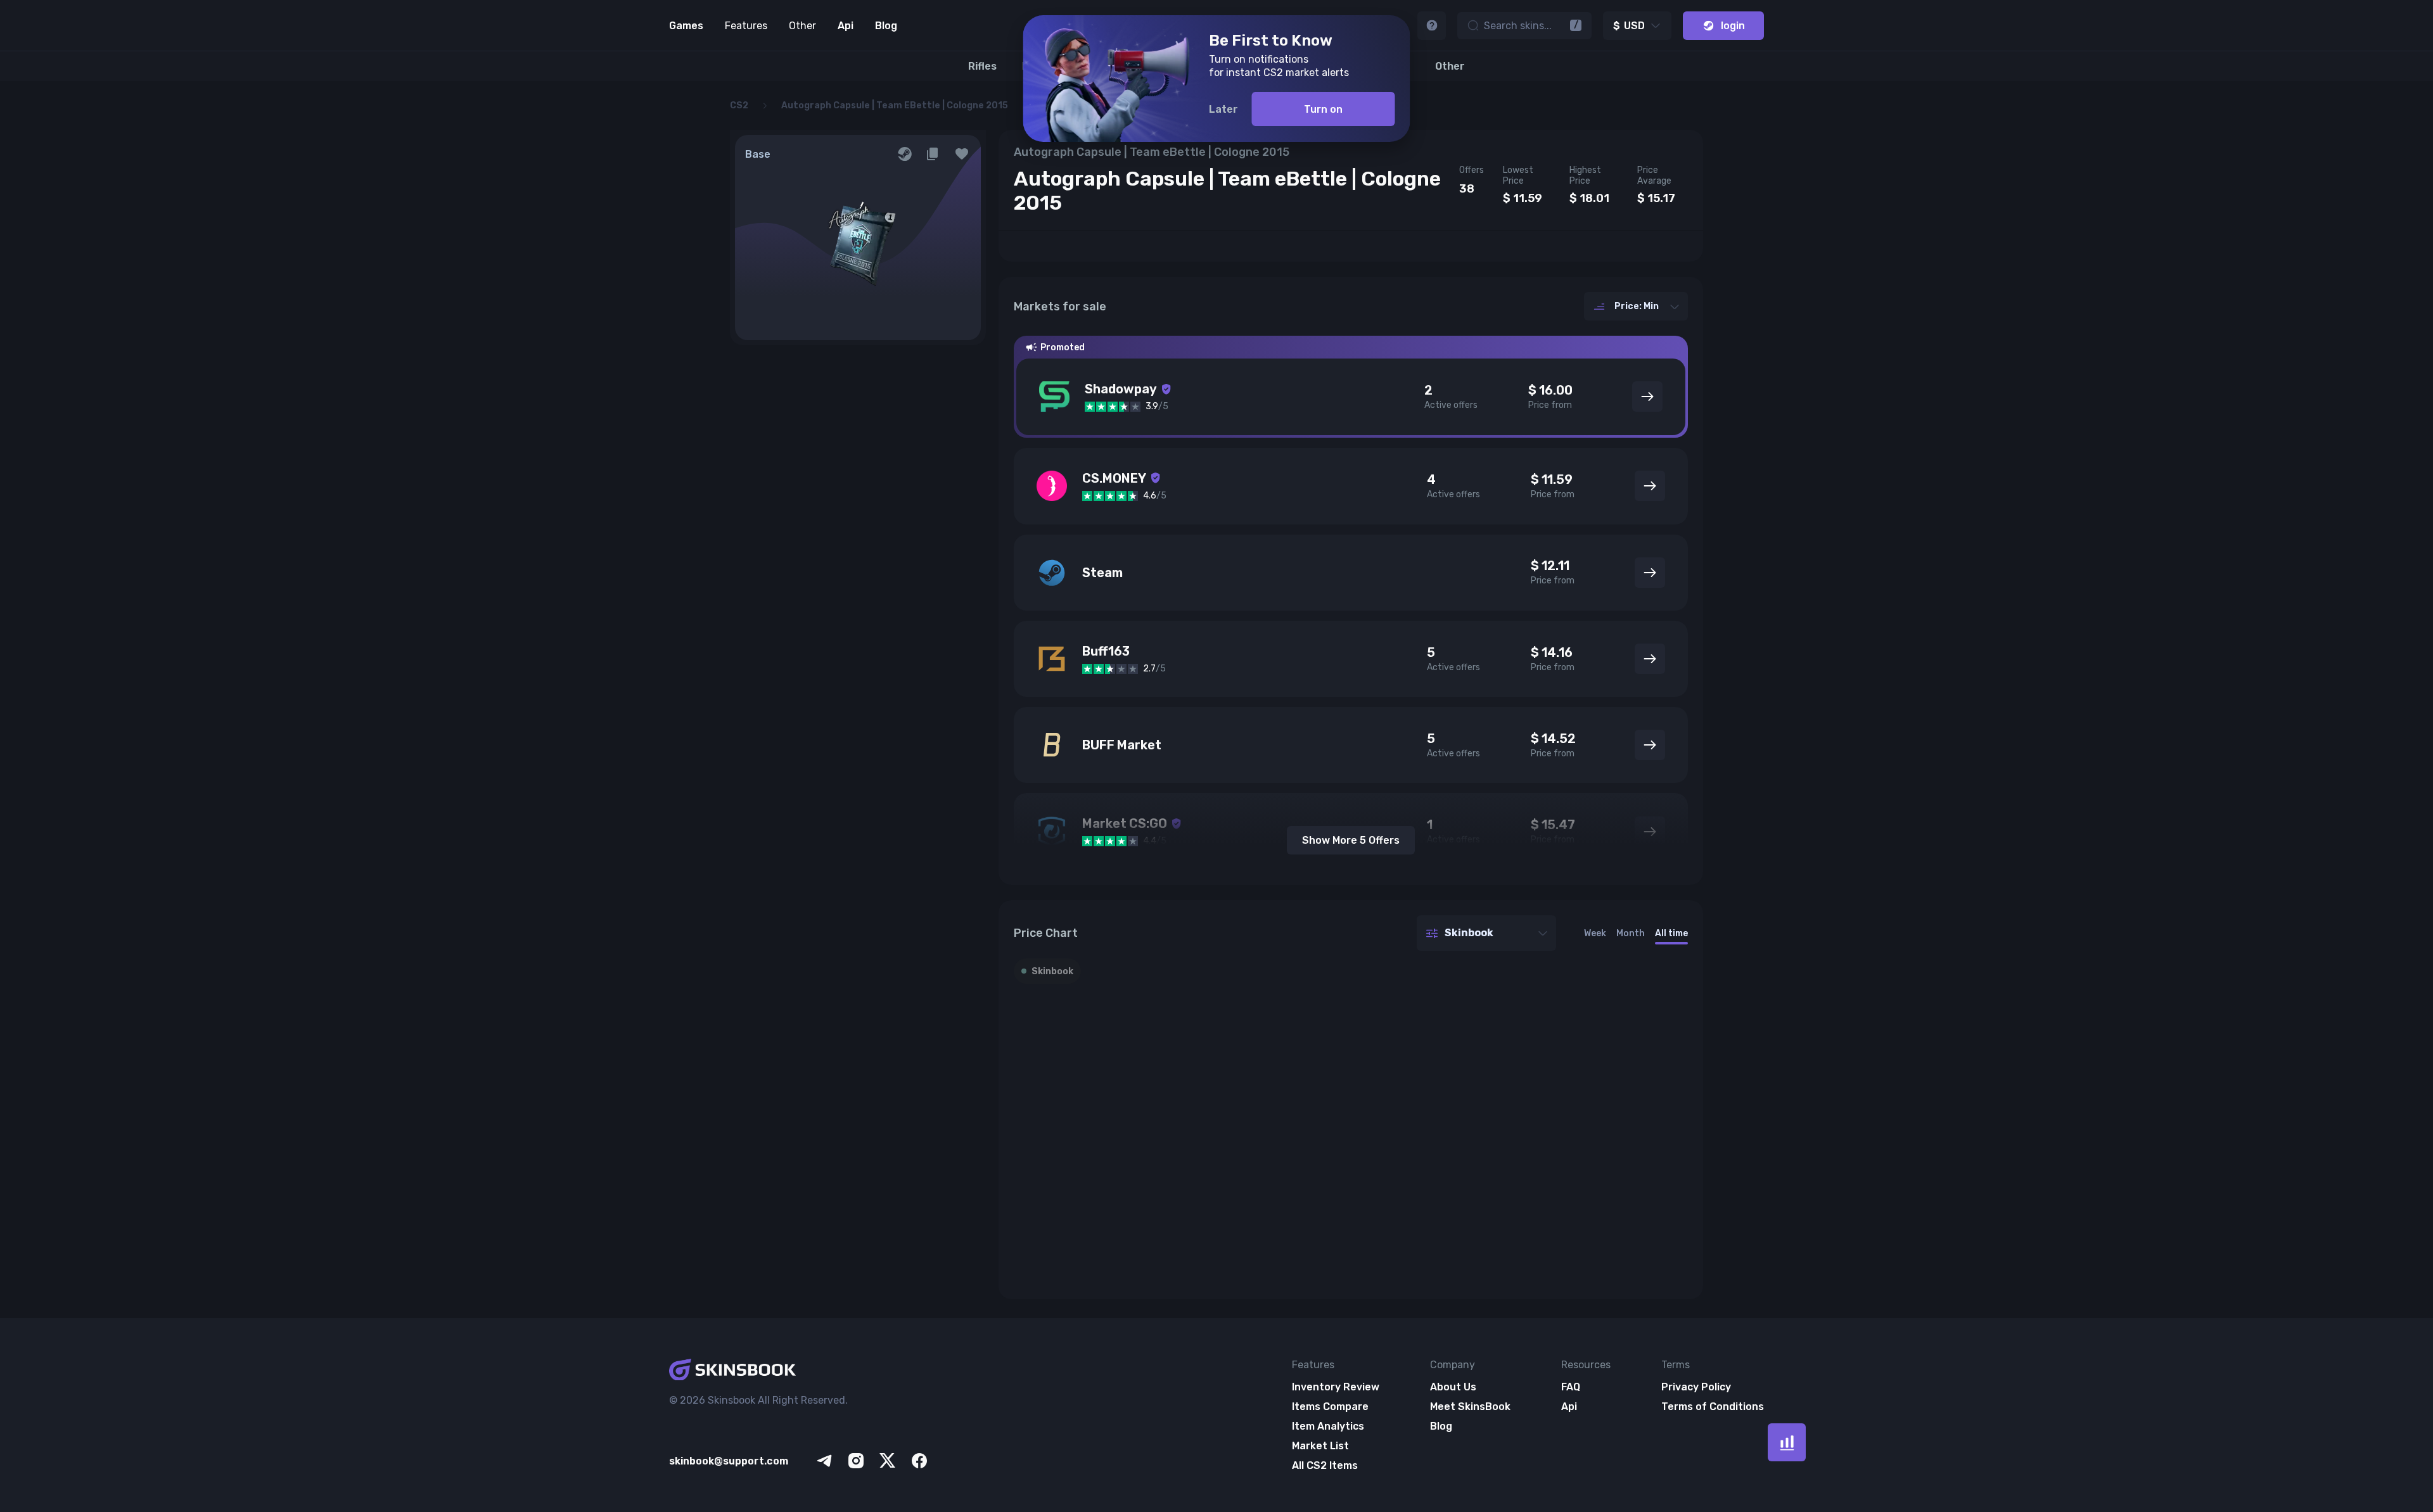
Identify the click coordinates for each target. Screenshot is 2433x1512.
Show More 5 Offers (1351, 840)
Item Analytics (1328, 1426)
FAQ (1571, 1387)
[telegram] (824, 1461)
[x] (888, 1461)
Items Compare (1330, 1407)
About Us (1453, 1387)
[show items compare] (1787, 1442)
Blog (886, 26)
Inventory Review (1336, 1387)
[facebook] (919, 1461)
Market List (1320, 1446)
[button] (962, 154)
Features (746, 26)
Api (846, 26)
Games (686, 26)
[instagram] (856, 1461)
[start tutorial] (1432, 26)
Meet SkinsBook (1470, 1407)
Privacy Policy (1696, 1387)
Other (802, 26)
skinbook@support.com (729, 1461)
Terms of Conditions (1713, 1407)
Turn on (1323, 109)
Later (1223, 109)
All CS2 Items (1325, 1465)
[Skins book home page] (800, 1371)
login (1733, 26)
